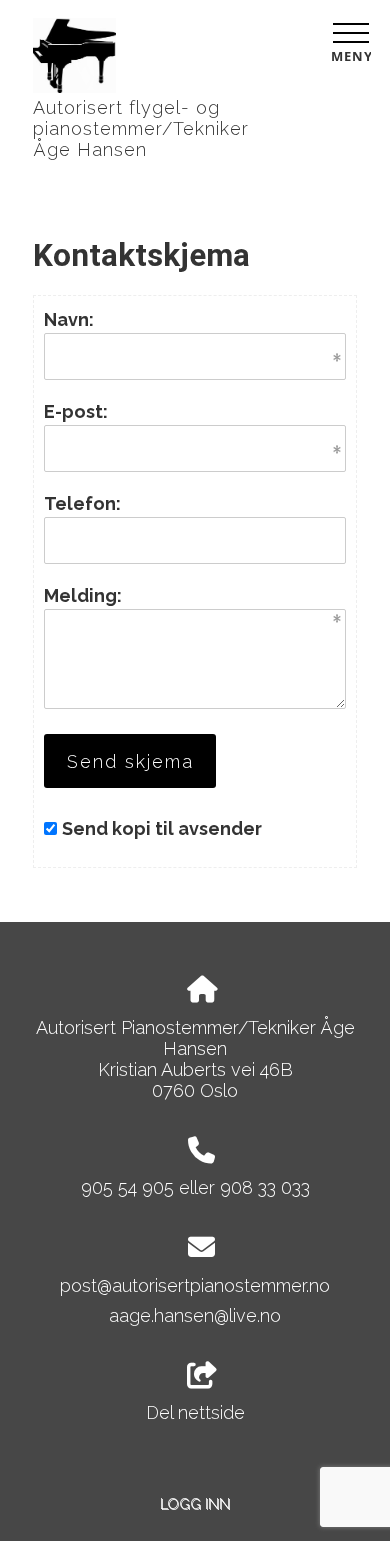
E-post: (76, 411)
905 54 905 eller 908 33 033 (195, 1187)
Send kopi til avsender (162, 828)
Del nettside (195, 1412)
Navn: (69, 319)
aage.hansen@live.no (195, 1315)
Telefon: (82, 503)
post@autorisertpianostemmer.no (195, 1285)
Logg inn (195, 1503)
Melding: (83, 595)
